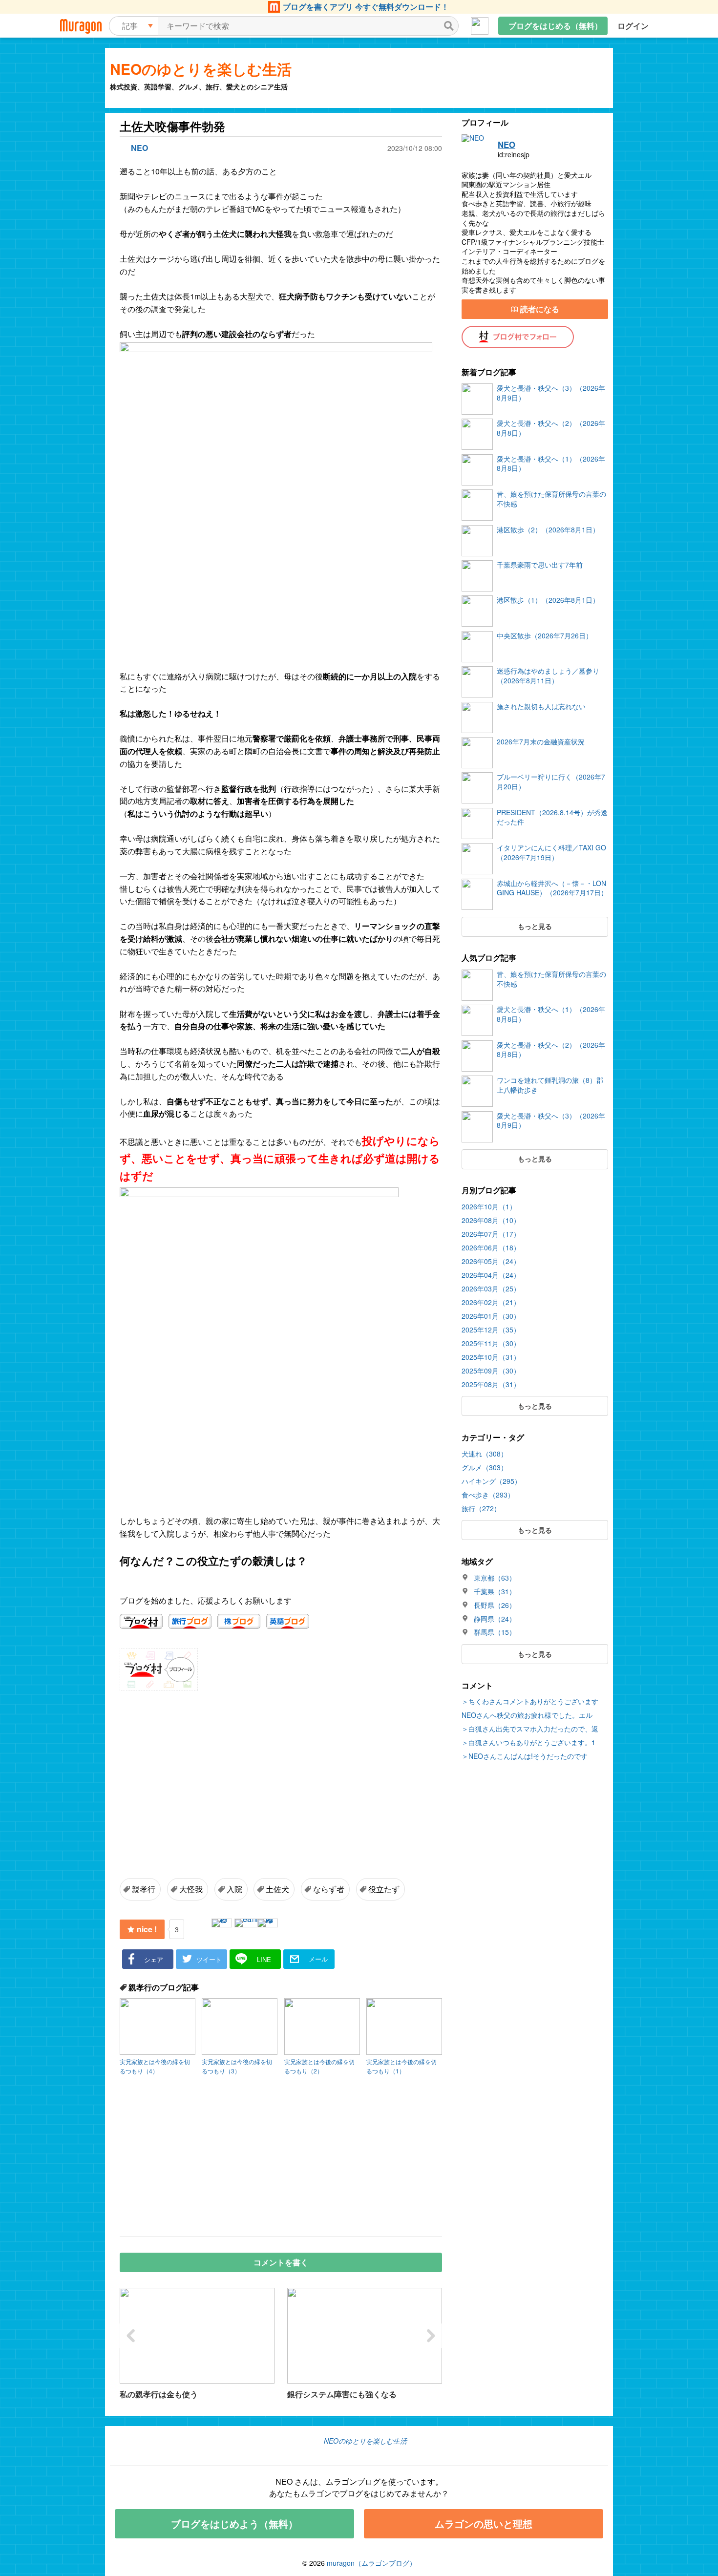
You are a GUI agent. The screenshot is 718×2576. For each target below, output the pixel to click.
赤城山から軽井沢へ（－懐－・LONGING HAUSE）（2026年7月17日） (552, 888)
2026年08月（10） (491, 1220)
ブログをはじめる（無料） (555, 26)
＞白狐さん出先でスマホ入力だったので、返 (530, 1729)
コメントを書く (281, 2262)
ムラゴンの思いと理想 (484, 2523)
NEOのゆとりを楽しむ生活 (201, 69)
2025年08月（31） (491, 1384)
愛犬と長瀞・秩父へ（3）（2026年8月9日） (551, 393)
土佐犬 (277, 1889)
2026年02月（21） (491, 1302)
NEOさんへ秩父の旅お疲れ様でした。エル (527, 1715)
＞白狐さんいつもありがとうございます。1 (528, 1742)
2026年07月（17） (491, 1234)
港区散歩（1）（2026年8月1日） (548, 600)
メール (318, 1959)
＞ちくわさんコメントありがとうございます (530, 1701)
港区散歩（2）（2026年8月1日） (548, 530)
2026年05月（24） (491, 1261)
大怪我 (191, 1889)
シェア (154, 1959)
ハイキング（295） (491, 1481)
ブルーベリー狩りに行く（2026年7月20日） (551, 782)
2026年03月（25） (491, 1288)
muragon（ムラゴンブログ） (371, 2563)
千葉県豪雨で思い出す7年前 (540, 565)
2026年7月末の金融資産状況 (541, 742)
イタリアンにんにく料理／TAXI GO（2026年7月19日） (551, 853)
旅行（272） (481, 1508)
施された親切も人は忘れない (541, 707)
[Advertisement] (203, 1771)
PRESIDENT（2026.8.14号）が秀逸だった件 (552, 817)
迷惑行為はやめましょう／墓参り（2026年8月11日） (548, 676)
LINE (264, 1959)
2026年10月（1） (489, 1206)
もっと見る (535, 926)
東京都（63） (495, 1578)
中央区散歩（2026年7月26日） (545, 636)
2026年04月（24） (491, 1275)
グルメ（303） (485, 1467)
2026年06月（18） (491, 1247)
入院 (234, 1889)
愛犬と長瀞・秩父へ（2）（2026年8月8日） (551, 428)
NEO (507, 145)
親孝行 (144, 1889)
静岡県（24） (495, 1619)
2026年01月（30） (491, 1316)
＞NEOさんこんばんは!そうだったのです (525, 1756)
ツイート (209, 1959)
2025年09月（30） (491, 1371)
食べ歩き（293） (488, 1495)
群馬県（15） (495, 1632)
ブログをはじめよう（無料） (234, 2523)
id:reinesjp (514, 155)
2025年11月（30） (491, 1343)
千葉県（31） (495, 1592)
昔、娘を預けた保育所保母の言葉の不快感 (551, 499)
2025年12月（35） (491, 1330)
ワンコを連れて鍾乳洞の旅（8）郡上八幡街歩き (550, 1085)
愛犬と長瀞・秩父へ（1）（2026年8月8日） (551, 464)
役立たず (384, 1889)
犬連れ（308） (485, 1454)
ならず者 (329, 1889)
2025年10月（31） (491, 1357)
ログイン (633, 26)
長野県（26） (495, 1605)
